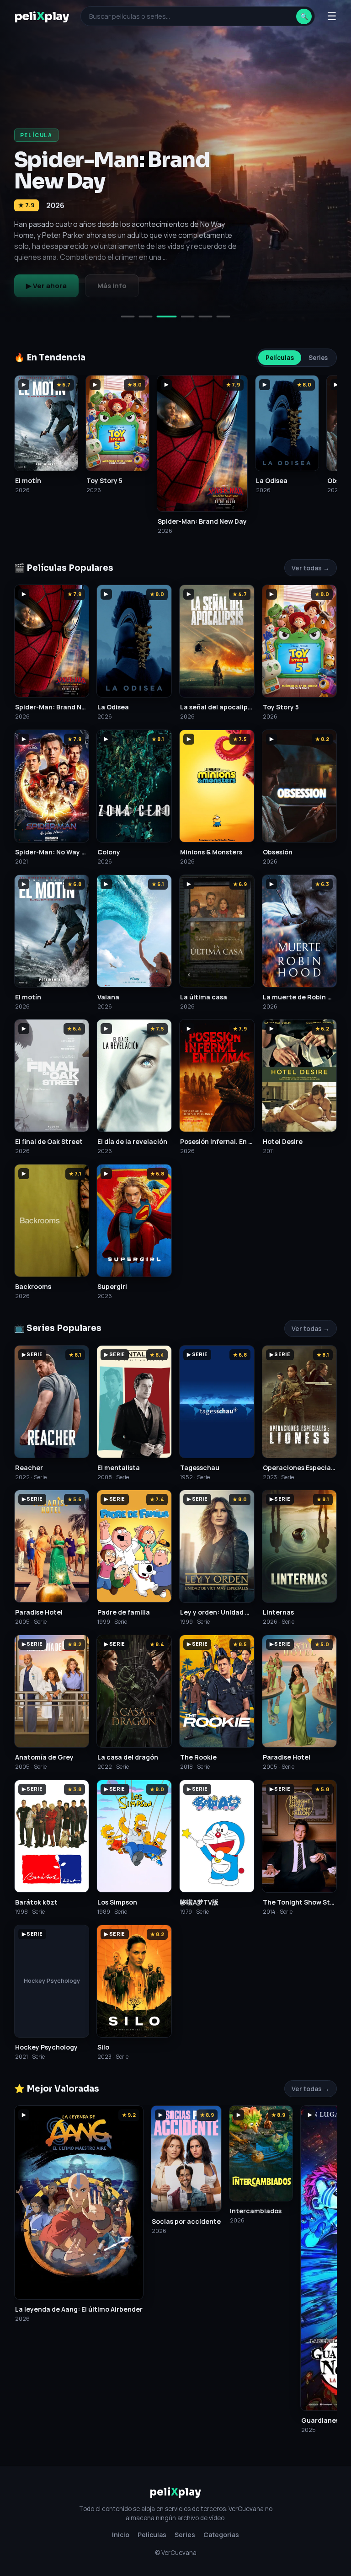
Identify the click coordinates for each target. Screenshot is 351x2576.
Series (318, 358)
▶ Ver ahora (46, 286)
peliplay (42, 16)
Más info (112, 286)
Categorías (221, 2535)
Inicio (121, 2535)
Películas (280, 358)
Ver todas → (311, 568)
